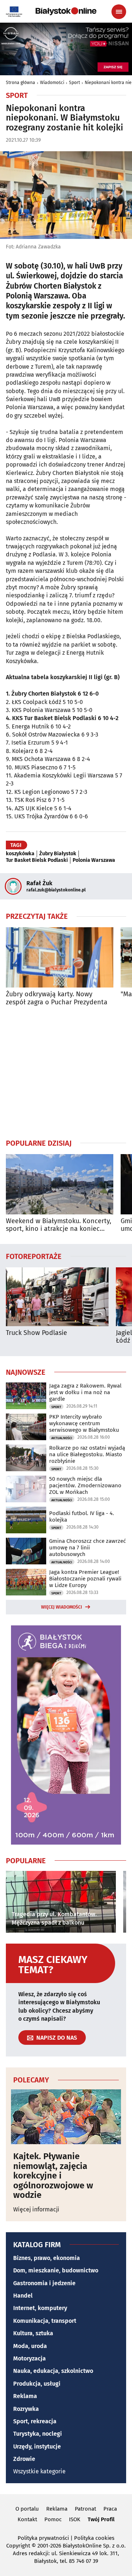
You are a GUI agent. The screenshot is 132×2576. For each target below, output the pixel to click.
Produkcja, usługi (37, 2384)
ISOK (75, 2519)
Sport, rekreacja (35, 2421)
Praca (110, 2509)
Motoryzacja (30, 2358)
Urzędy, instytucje (37, 2446)
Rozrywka (26, 2409)
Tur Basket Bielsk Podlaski (37, 860)
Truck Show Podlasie (36, 1333)
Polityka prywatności (43, 2538)
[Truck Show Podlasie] (57, 1297)
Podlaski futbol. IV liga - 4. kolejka (82, 1517)
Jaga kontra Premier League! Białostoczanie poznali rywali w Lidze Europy (85, 1579)
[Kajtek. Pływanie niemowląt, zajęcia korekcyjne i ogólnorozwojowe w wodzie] (66, 2117)
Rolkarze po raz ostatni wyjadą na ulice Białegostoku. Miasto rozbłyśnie (87, 1454)
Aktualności (62, 1438)
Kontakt (27, 2519)
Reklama (25, 2396)
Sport (74, 83)
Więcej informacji (36, 2209)
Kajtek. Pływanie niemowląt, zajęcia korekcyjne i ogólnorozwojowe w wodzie (53, 2176)
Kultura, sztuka (33, 2333)
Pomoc (53, 2519)
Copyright (18, 2546)
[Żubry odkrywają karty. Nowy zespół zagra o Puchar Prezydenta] (60, 957)
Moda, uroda (30, 2346)
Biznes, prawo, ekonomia (47, 2258)
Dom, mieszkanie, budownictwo (56, 2270)
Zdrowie (24, 2459)
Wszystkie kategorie (39, 2471)
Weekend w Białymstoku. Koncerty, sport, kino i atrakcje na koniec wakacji (58, 1225)
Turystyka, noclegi (38, 2434)
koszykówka (20, 854)
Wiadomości (52, 83)
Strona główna (21, 83)
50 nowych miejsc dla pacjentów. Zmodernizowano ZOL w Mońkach (85, 1485)
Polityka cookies (94, 2538)
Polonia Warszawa (94, 860)
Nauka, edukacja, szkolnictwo (53, 2371)
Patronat (85, 2509)
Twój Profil (101, 2519)
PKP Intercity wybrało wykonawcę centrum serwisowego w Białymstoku (84, 1423)
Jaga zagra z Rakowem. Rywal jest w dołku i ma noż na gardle (85, 1392)
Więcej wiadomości (62, 1607)
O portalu (27, 2509)
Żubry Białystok (58, 854)
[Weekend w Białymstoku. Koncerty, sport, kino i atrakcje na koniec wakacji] (60, 1184)
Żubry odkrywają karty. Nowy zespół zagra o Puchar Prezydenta (57, 998)
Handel (23, 2296)
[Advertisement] (66, 1072)
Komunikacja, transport (45, 2321)
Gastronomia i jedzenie (44, 2283)
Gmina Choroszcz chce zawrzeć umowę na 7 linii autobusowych (87, 1548)
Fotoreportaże (34, 1256)
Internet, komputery (40, 2308)
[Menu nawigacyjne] (119, 12)
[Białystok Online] (66, 11)
